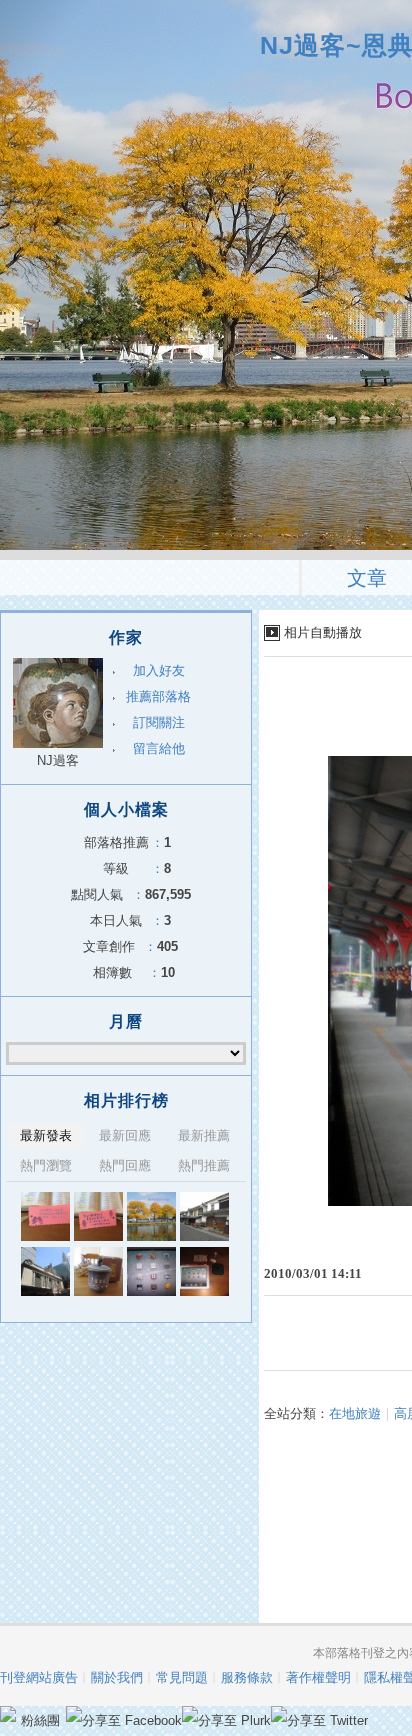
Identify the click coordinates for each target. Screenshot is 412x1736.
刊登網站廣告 (39, 1677)
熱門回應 (125, 1165)
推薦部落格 (158, 696)
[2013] (151, 1216)
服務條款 (247, 1677)
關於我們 (117, 1677)
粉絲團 (40, 1720)
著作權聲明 (318, 1677)
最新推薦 (204, 1135)
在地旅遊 (355, 1413)
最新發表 (46, 1135)
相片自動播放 (323, 632)
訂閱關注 (159, 722)
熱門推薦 (204, 1165)
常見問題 (182, 1677)
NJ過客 (58, 760)
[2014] (45, 1216)
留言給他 (159, 748)
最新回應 (125, 1135)
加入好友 (159, 670)
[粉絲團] (8, 1714)
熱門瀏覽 (46, 1165)
